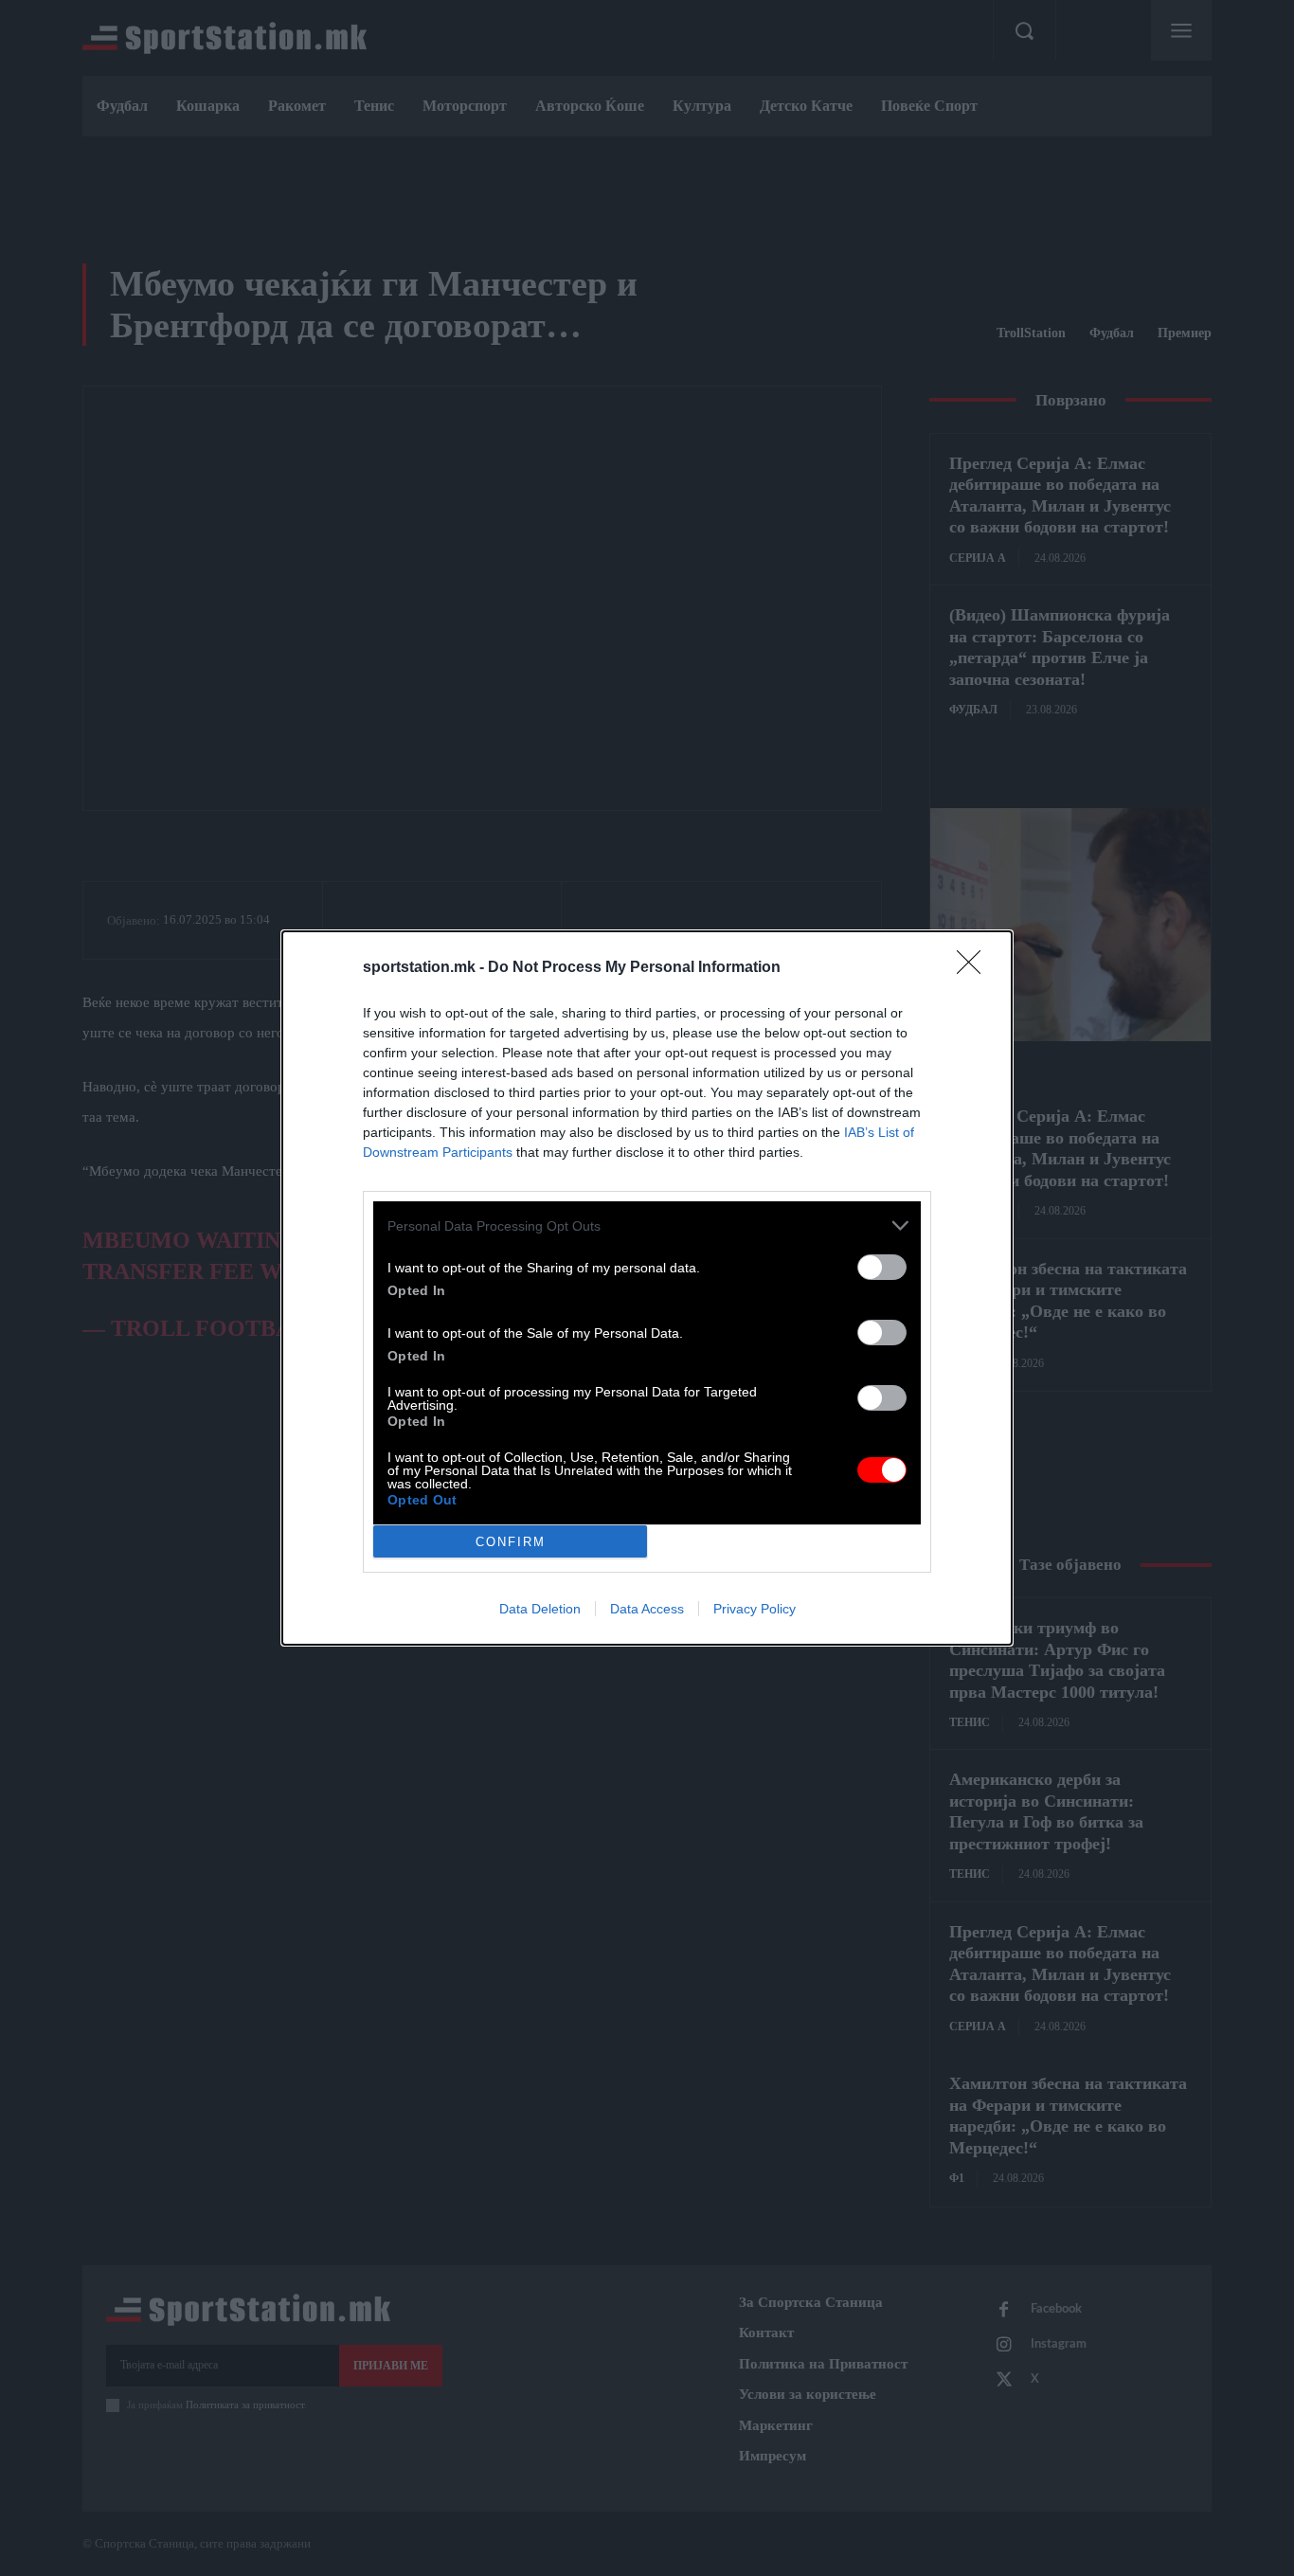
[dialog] (647, 1288)
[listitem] (647, 1225)
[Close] (975, 968)
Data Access (647, 1609)
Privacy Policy (755, 1609)
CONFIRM (511, 1542)
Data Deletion (540, 1609)
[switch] (882, 1267)
